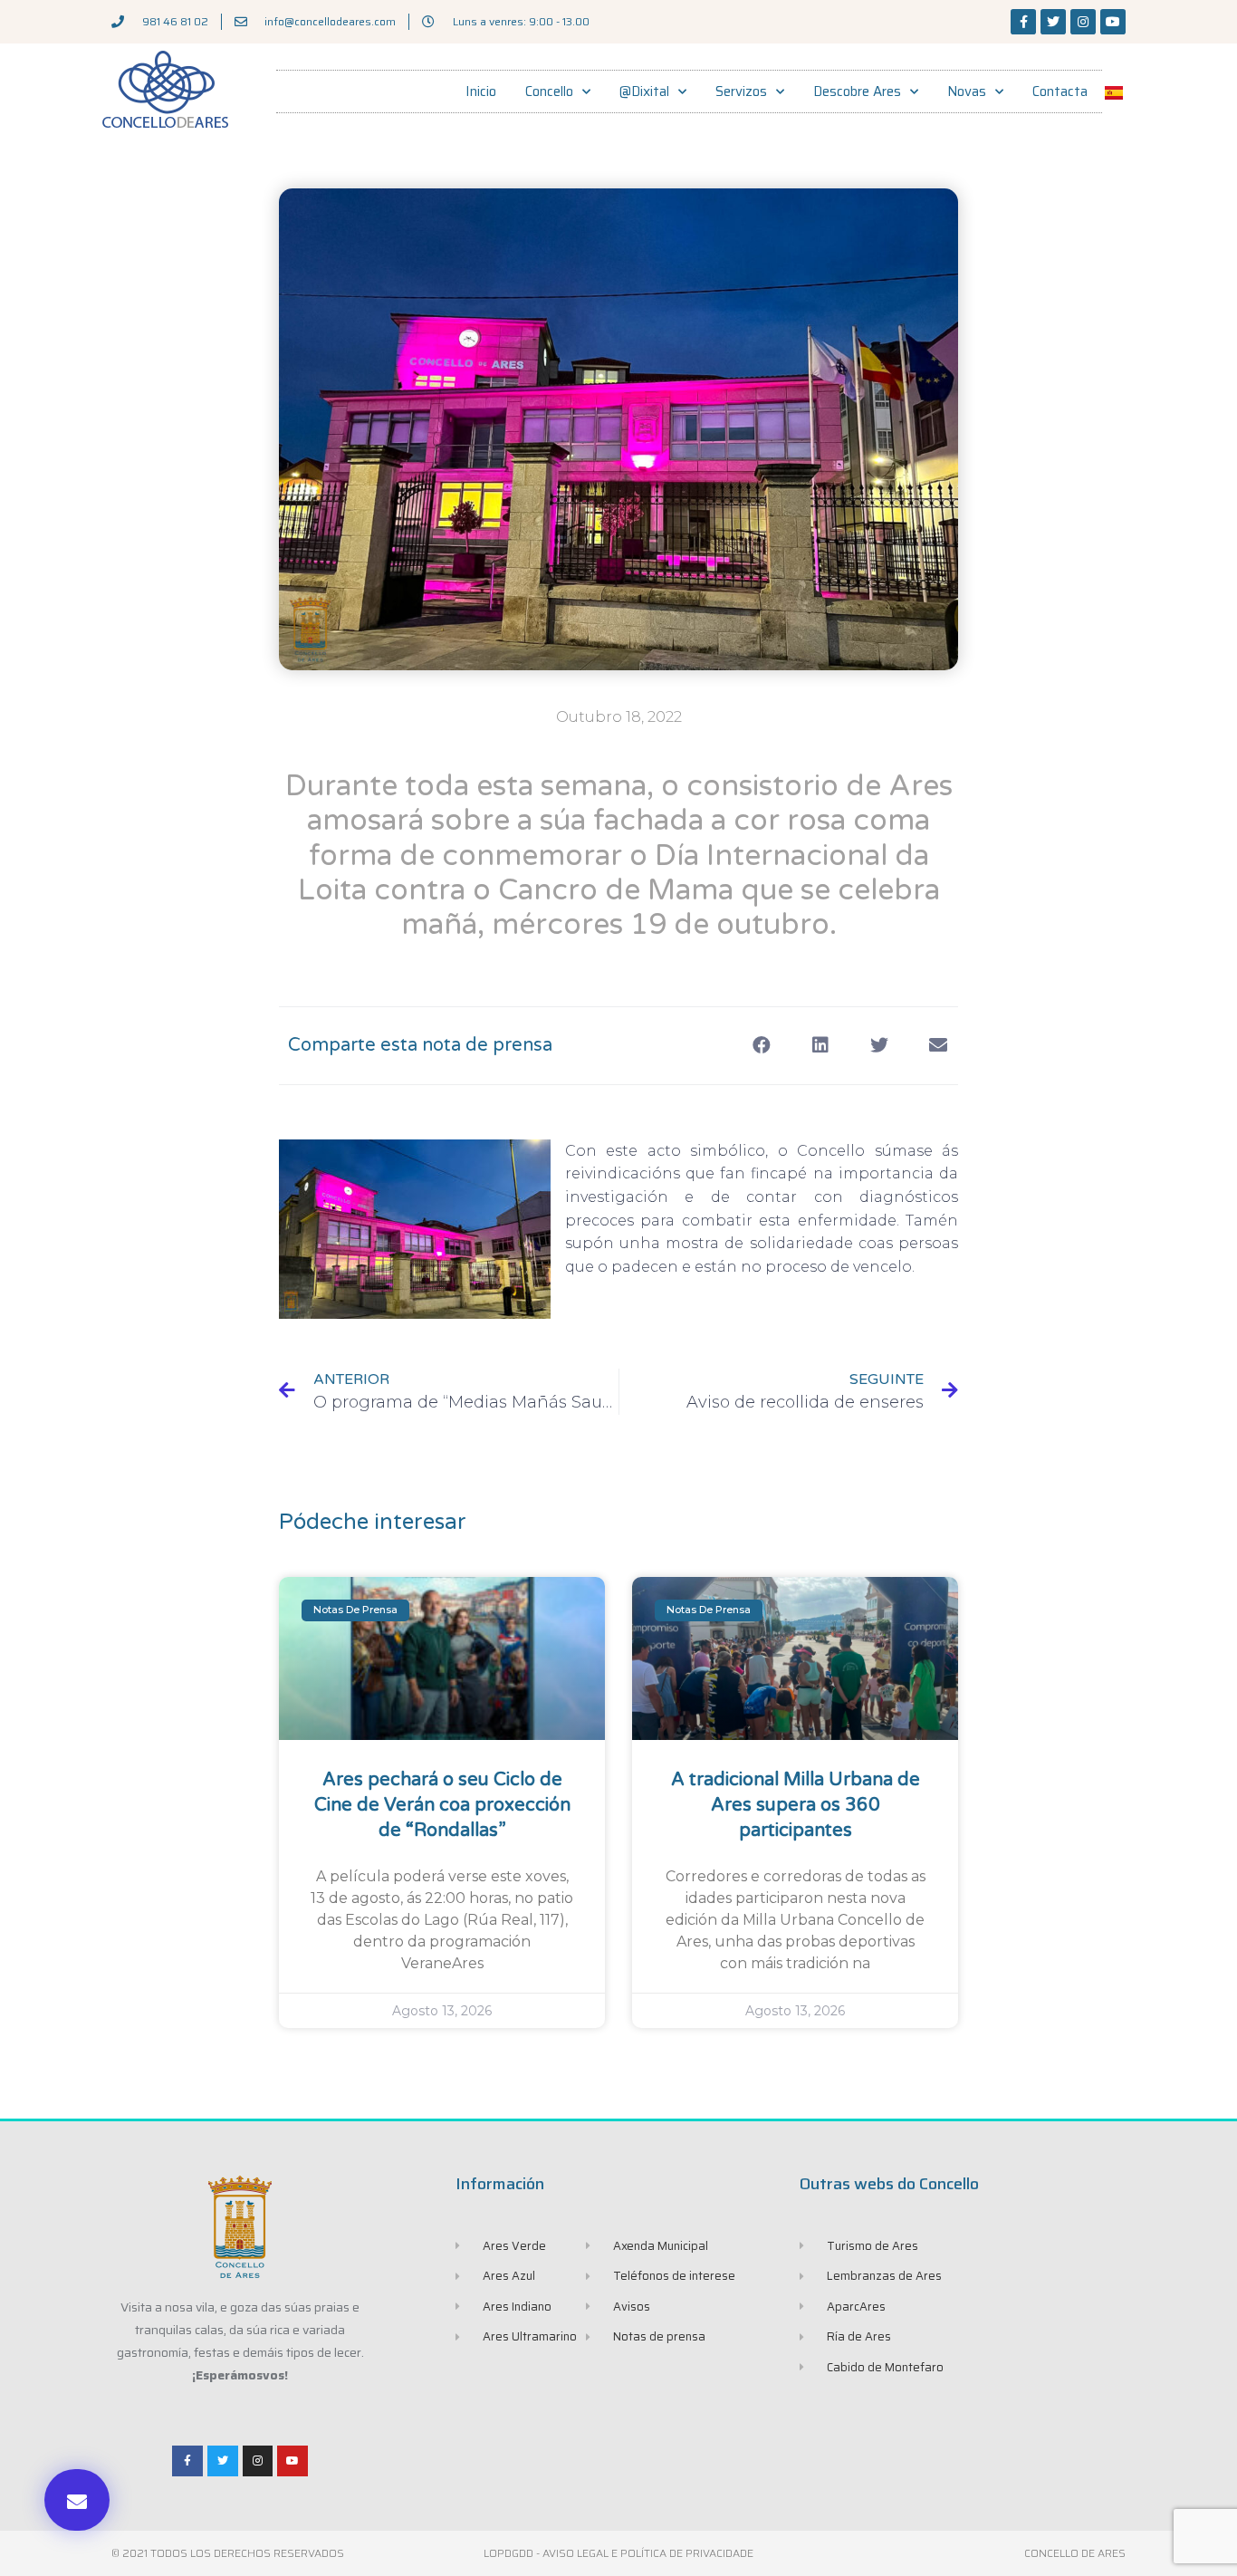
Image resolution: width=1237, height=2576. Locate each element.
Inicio (481, 91)
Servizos (741, 91)
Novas (967, 91)
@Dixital (644, 91)
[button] (77, 2500)
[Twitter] (1053, 22)
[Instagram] (1083, 22)
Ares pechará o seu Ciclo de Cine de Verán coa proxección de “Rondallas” (442, 1805)
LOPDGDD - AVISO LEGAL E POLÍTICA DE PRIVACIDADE (618, 2553)
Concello (549, 91)
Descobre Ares (857, 91)
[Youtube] (1113, 22)
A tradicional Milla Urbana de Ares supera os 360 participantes (796, 1805)
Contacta (1060, 91)
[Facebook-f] (1023, 22)
